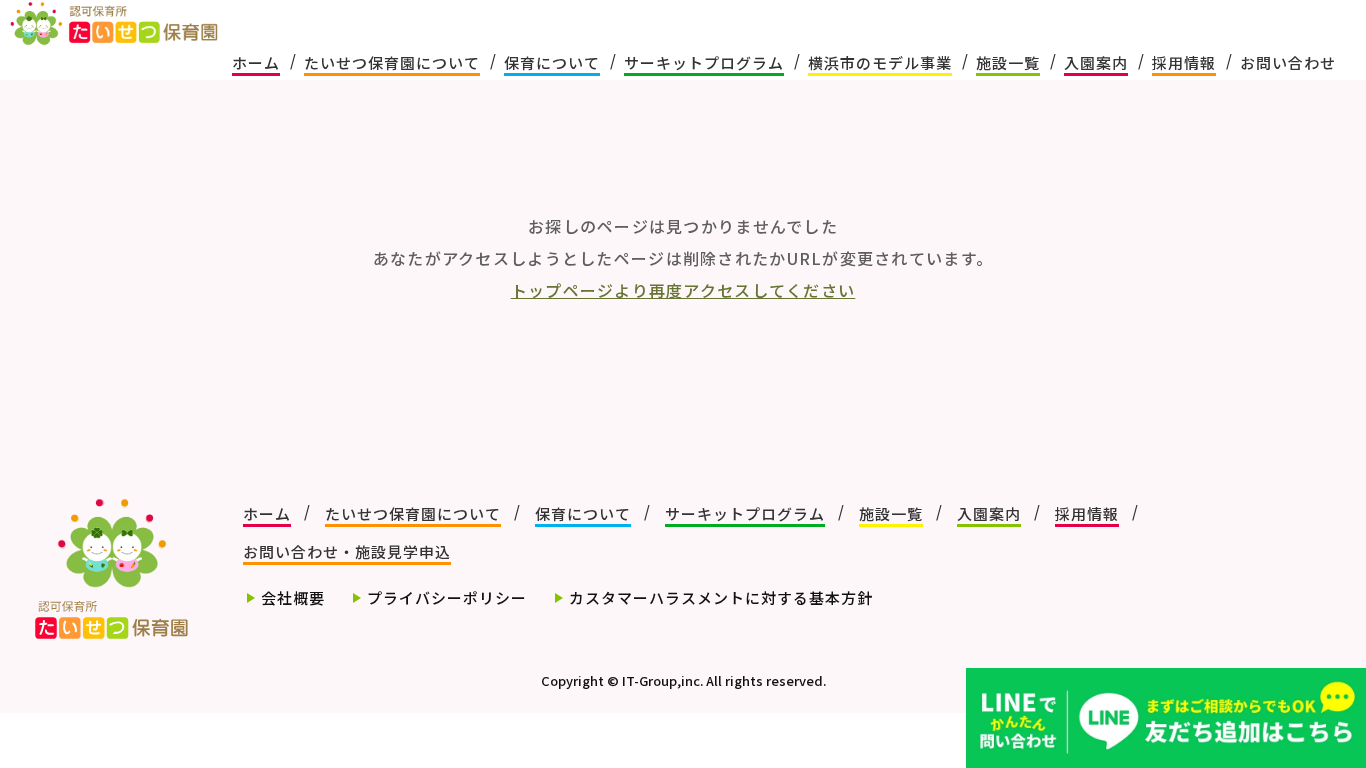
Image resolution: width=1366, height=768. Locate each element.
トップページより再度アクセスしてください (683, 290)
